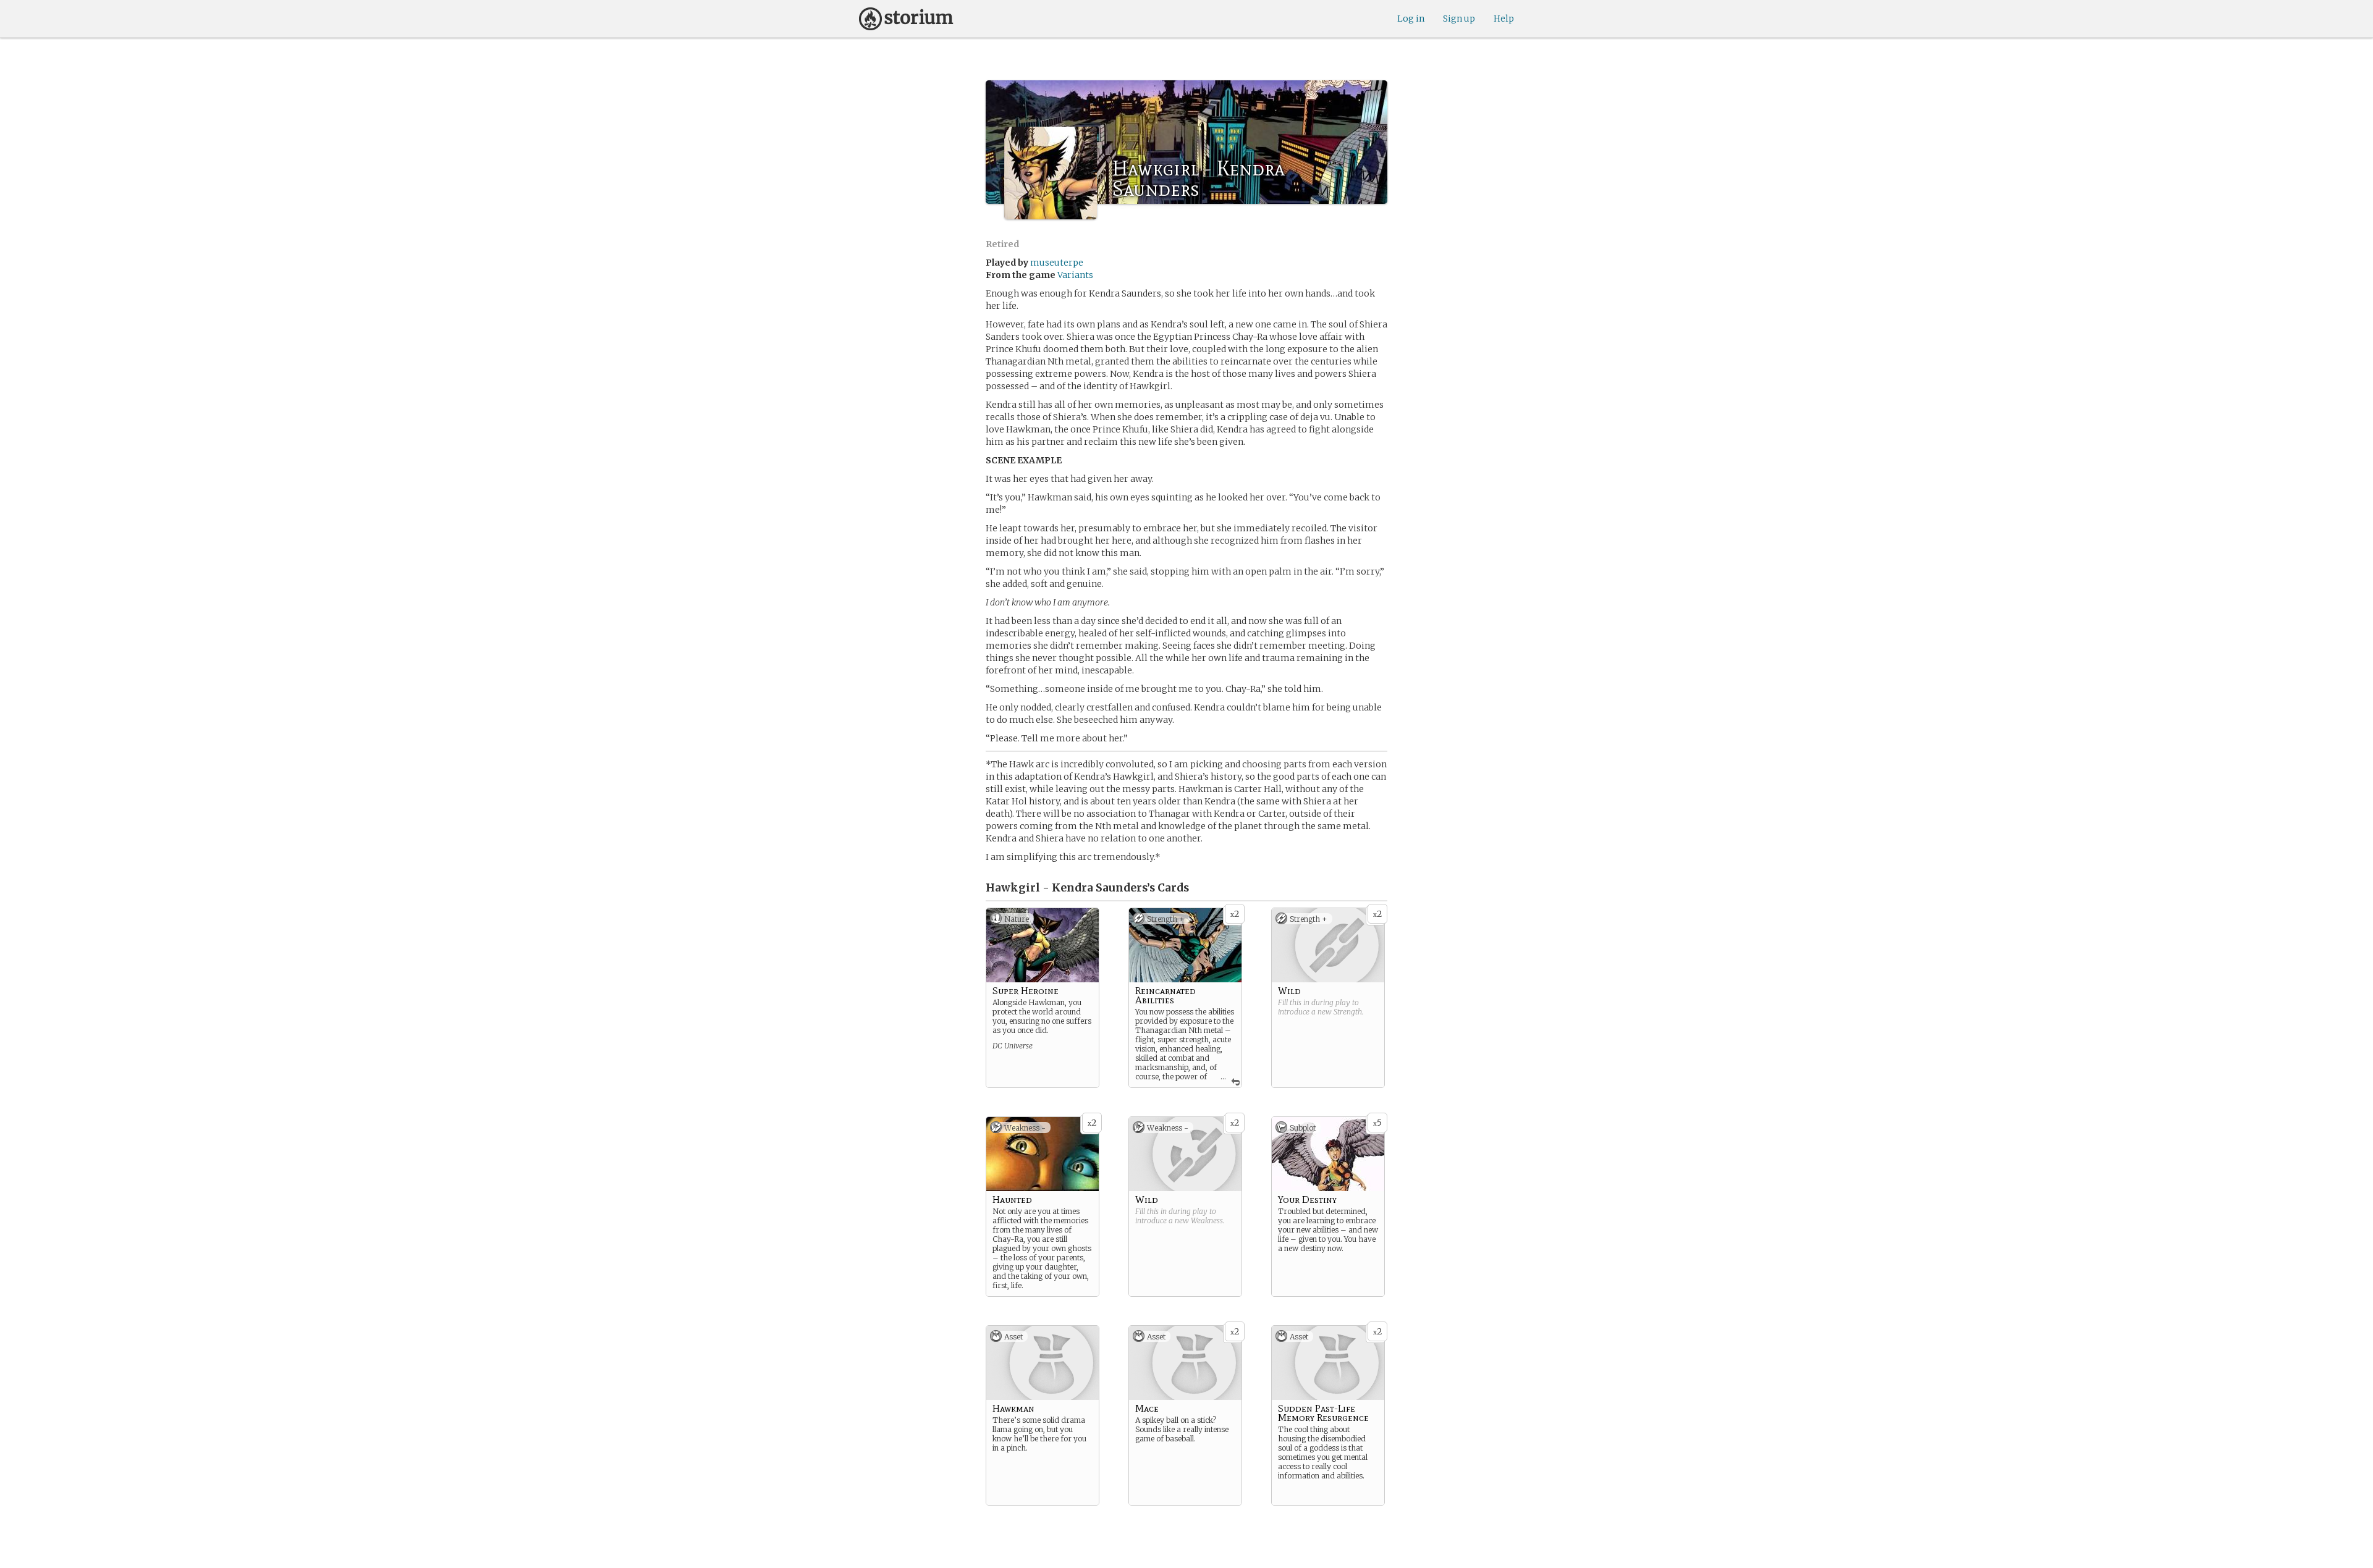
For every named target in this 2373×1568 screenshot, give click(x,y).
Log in (1411, 19)
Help (1504, 19)
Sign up (1459, 19)
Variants (1075, 275)
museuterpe (1057, 263)
